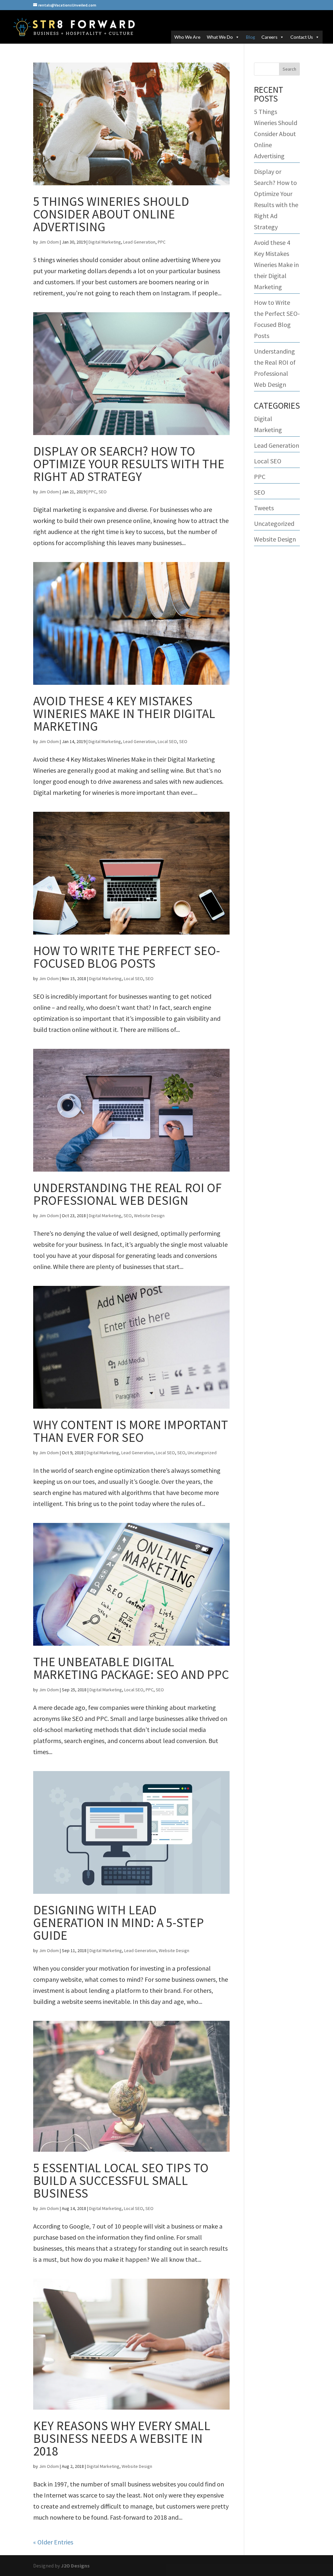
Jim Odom (49, 242)
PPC (162, 242)
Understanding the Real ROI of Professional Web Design (127, 1194)
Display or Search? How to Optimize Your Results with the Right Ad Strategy (129, 464)
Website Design (149, 1216)
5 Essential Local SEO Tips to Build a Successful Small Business (121, 2181)
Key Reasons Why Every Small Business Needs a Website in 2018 (122, 2438)
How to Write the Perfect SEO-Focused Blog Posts (127, 957)
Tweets (264, 508)
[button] (236, 37)
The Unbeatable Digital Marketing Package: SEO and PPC (131, 1668)
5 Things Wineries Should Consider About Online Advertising (111, 214)
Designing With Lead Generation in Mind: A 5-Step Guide (119, 1923)
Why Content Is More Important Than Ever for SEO (131, 1431)
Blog (250, 37)
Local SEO (167, 741)
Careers (269, 37)
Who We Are (187, 37)
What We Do (220, 37)
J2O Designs (75, 2566)
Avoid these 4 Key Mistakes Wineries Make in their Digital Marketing (124, 714)
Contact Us (302, 37)
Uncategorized (202, 1453)
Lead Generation (139, 242)
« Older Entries (53, 2542)
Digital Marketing (105, 242)
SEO (103, 492)
